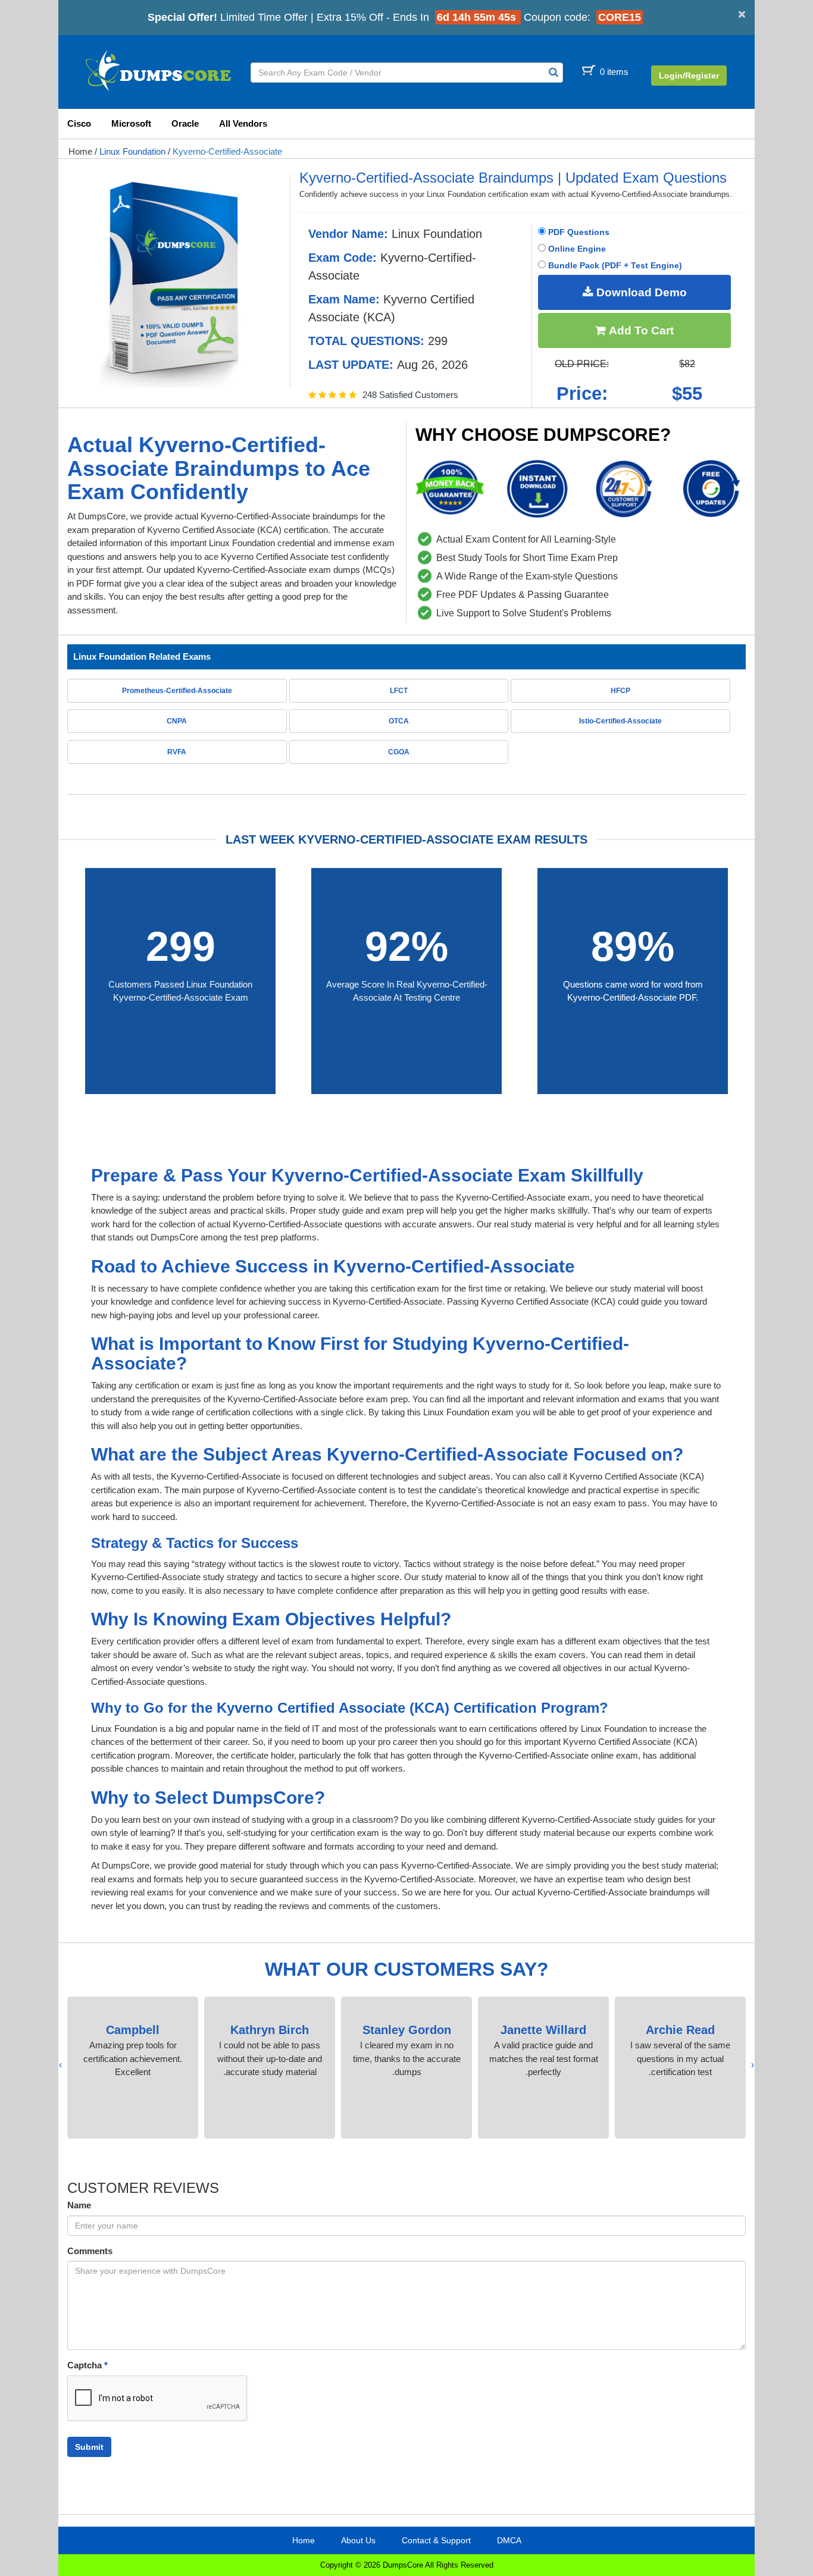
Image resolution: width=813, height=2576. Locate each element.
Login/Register (689, 76)
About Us (358, 2540)
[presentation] (753, 2065)
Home (80, 151)
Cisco (79, 123)
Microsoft (131, 123)
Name (79, 2205)
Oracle (185, 123)
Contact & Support (436, 2540)
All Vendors (243, 123)
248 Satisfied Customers (410, 395)
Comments (90, 2251)
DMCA (509, 2540)
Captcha (87, 2365)
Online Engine (576, 249)
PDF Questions (578, 232)
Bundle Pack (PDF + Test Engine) (614, 265)
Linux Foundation (132, 151)
